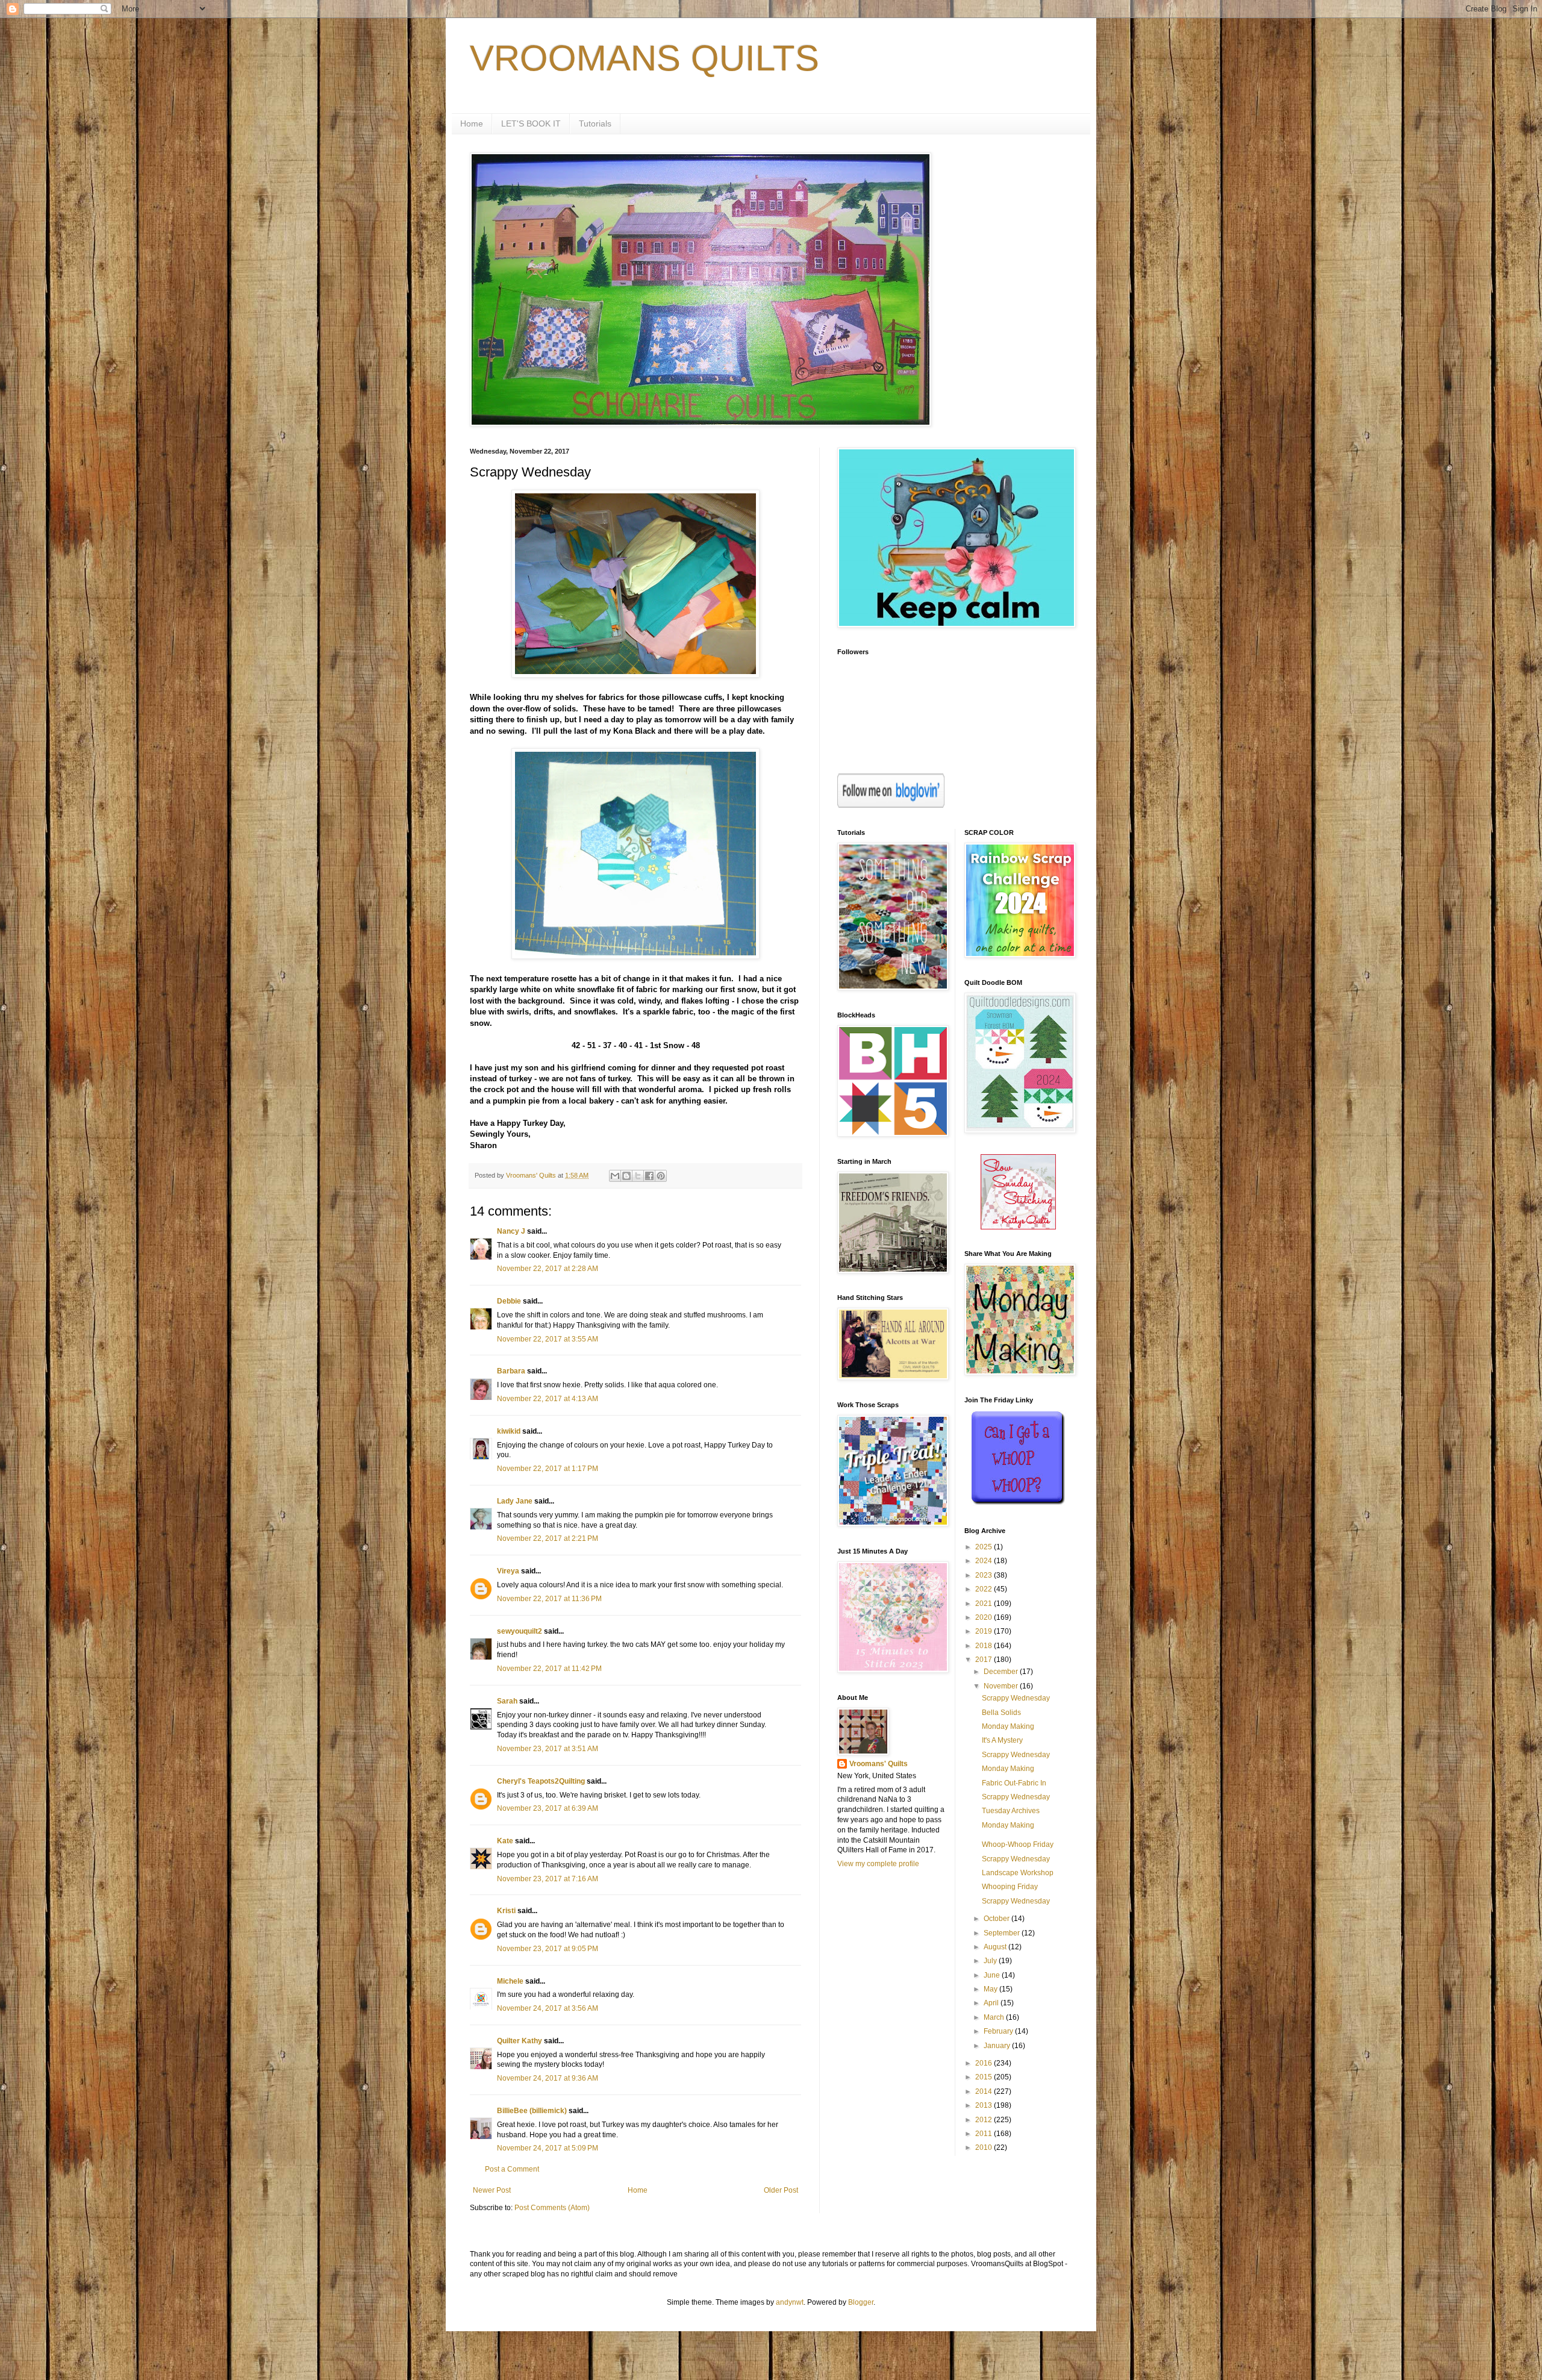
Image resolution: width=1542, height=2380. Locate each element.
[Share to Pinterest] (661, 1176)
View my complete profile (878, 1864)
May (991, 1989)
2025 (985, 1547)
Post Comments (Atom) (552, 2208)
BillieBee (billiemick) (532, 2111)
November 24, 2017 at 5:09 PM (548, 2148)
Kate (505, 1841)
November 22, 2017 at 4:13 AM (548, 1399)
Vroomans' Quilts (879, 1764)
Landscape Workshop (1018, 1873)
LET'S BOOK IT (531, 123)
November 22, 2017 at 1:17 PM (548, 1469)
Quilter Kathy (520, 2041)
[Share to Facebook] (649, 1176)
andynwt (790, 2302)
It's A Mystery (1002, 1740)
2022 (985, 1589)
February (999, 2031)
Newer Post (492, 2190)
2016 (985, 2063)
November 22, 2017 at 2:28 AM (548, 1269)
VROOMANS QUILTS (645, 58)
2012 (985, 2120)
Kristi (506, 1911)
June (993, 1975)
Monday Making (1008, 1726)
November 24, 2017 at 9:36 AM (548, 2078)
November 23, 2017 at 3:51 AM (548, 1749)
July (991, 1961)
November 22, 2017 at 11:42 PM (549, 1669)
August (996, 1947)
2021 (985, 1604)
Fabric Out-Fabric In (1014, 1783)
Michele (510, 1981)
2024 (985, 1561)
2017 (985, 1660)
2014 (985, 2091)
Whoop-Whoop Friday (1018, 1844)
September (1003, 1933)
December (1002, 1672)
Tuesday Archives (1011, 1811)
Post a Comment (512, 2169)
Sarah (507, 1701)
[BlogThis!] (626, 1176)
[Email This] (615, 1176)
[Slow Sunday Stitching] (1018, 1227)
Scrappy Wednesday (1016, 1698)
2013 (985, 2105)
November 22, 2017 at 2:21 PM (548, 1538)
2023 (985, 1575)
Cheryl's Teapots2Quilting (541, 1781)
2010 (985, 2147)
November (1002, 1686)
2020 (985, 1617)
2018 (985, 1646)
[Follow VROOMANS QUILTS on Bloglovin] (891, 805)
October (997, 1919)
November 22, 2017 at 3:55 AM (548, 1339)
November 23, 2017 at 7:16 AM (548, 1879)
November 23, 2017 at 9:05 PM (548, 1949)
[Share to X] (638, 1176)
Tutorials (595, 123)
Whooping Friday (1010, 1887)
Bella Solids (1001, 1713)
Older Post (781, 2190)
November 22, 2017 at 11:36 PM (549, 1599)
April (992, 2003)
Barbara (511, 1371)
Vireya (508, 1571)
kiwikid (509, 1431)
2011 (985, 2134)
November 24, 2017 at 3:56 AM (548, 2008)
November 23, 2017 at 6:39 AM (548, 1808)
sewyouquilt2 (520, 1631)
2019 (985, 1631)
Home (472, 123)
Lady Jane (515, 1501)
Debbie (509, 1301)
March (995, 2017)
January (998, 2046)
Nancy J (511, 1231)
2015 (985, 2077)
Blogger (861, 2302)
